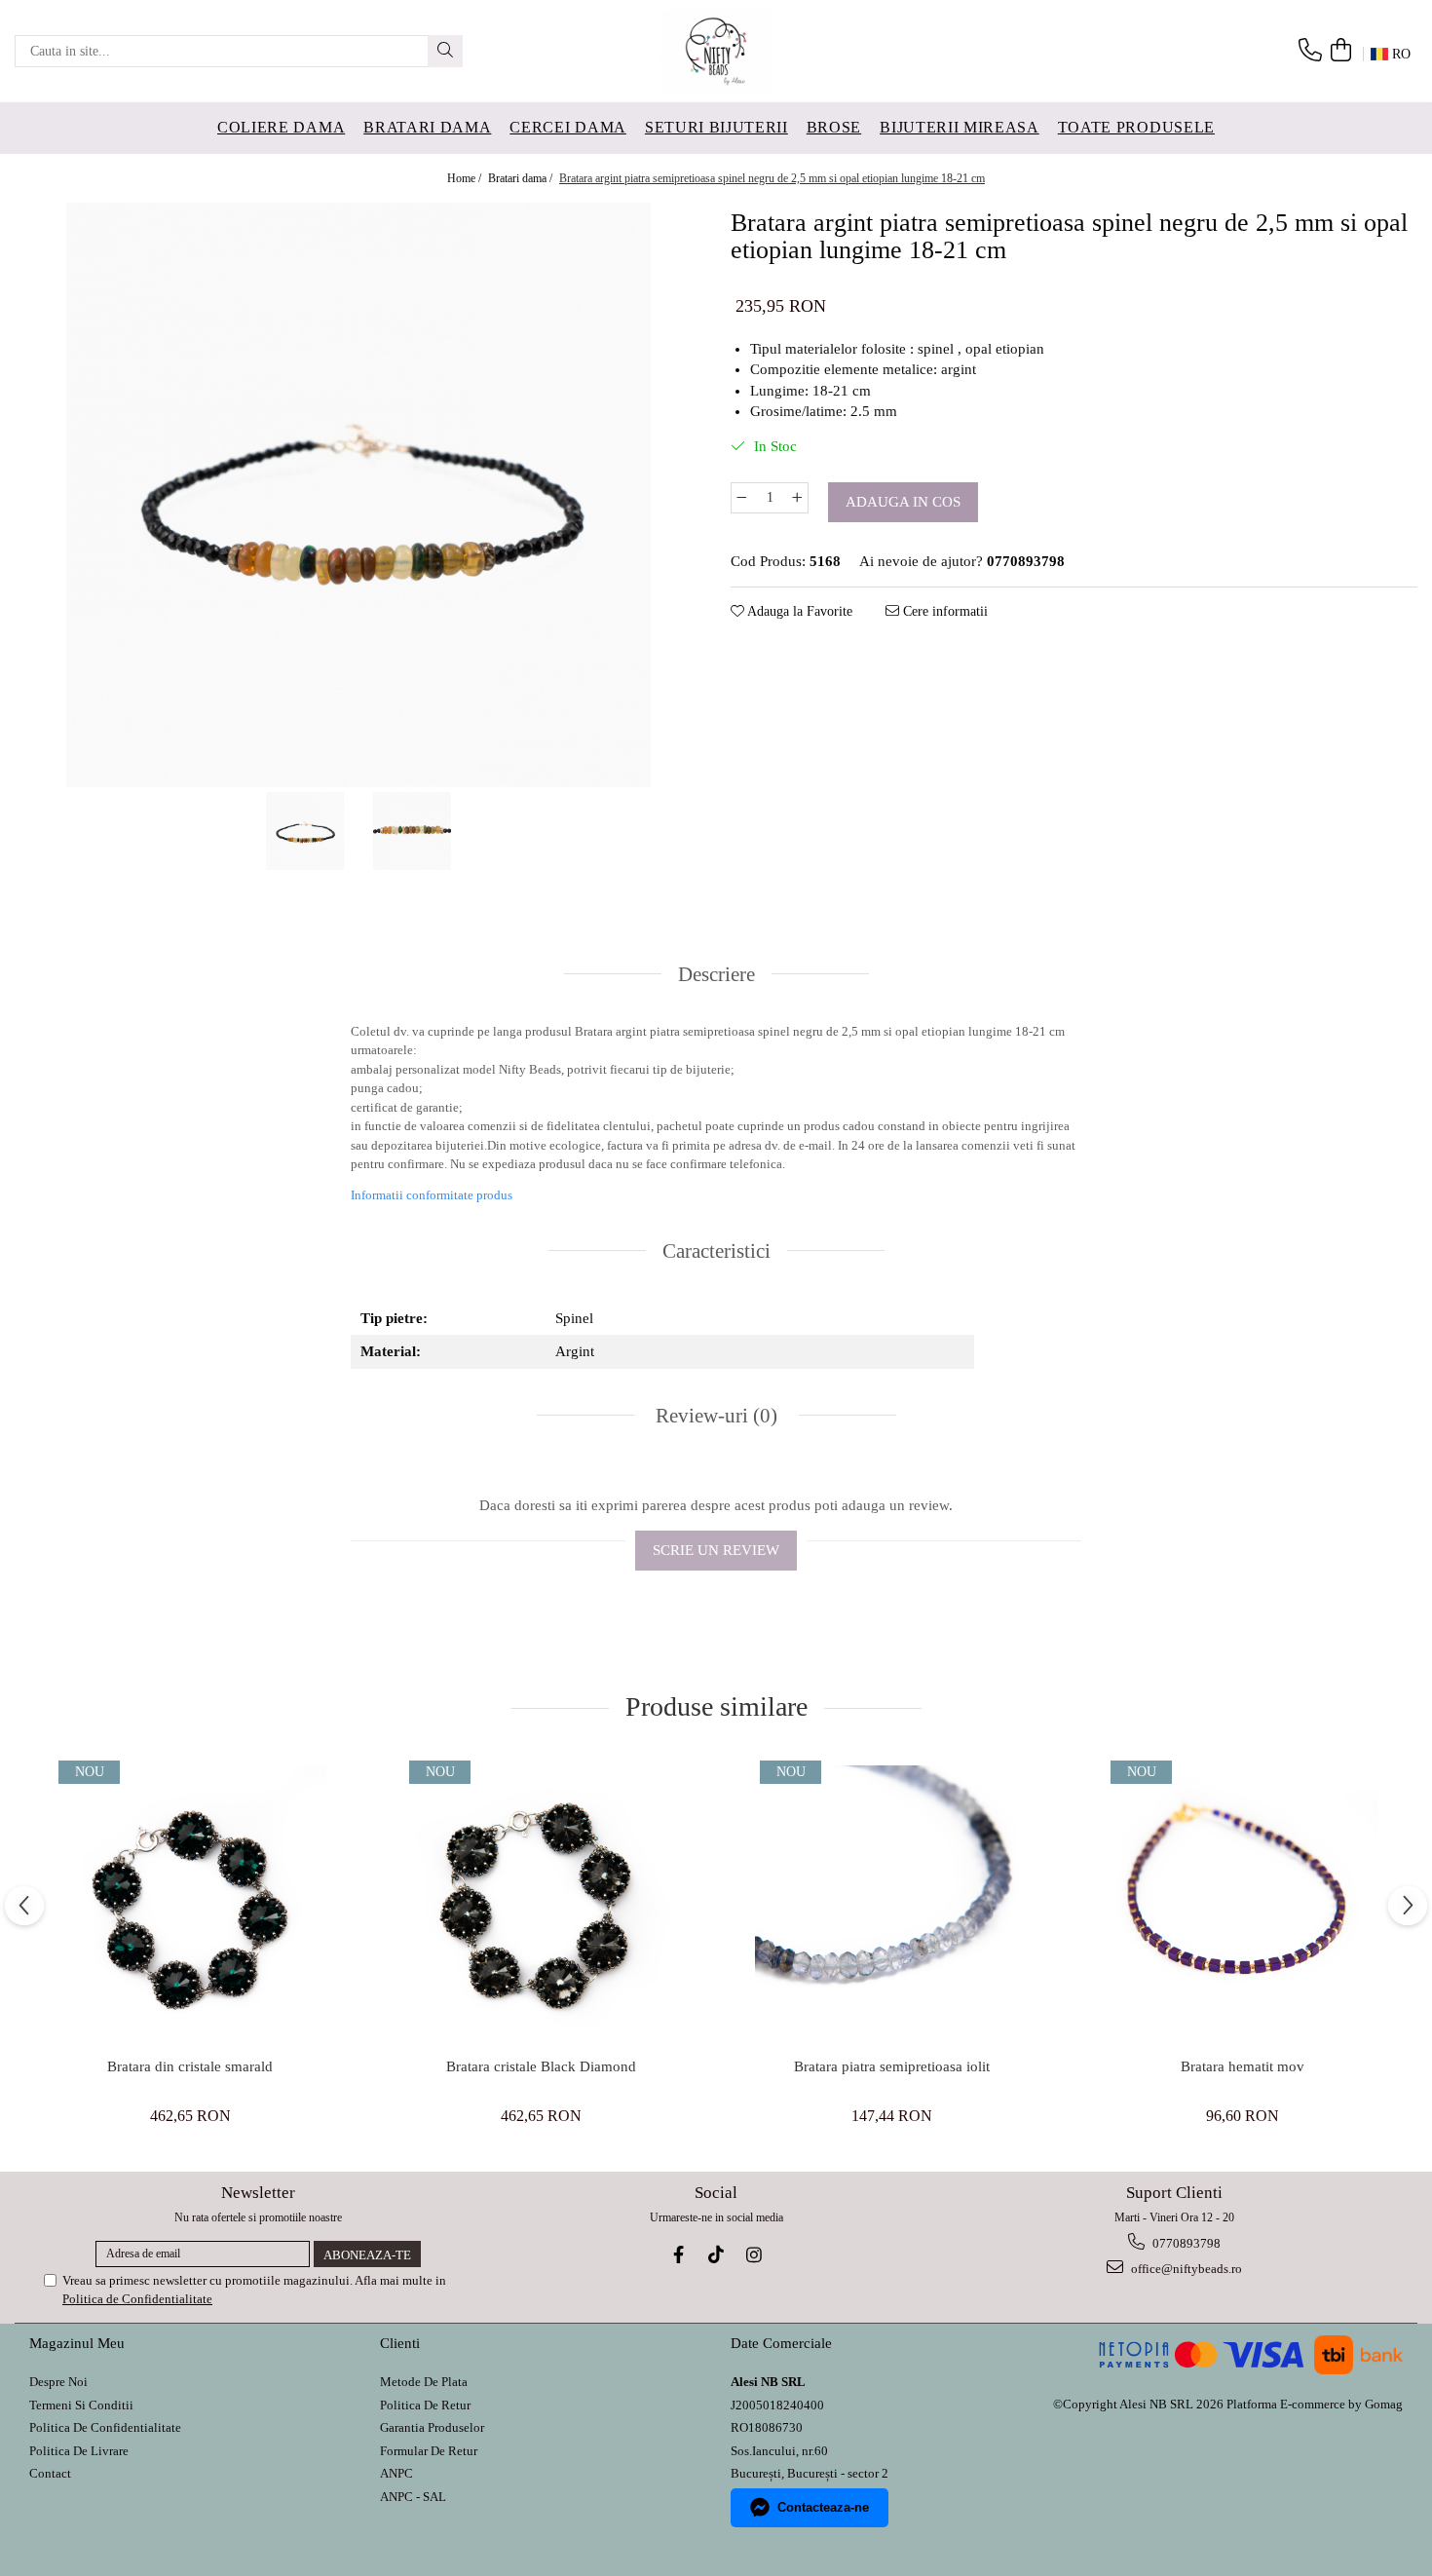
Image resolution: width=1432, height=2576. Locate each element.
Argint (575, 1351)
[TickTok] (716, 2255)
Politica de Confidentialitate (137, 2299)
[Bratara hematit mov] (1242, 1902)
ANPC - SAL (413, 2497)
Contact (50, 2473)
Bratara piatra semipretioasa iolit (892, 2066)
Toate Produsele (1136, 127)
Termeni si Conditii (81, 2405)
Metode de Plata (424, 2382)
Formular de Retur (429, 2451)
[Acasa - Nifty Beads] (716, 51)
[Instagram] (754, 2255)
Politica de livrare (79, 2451)
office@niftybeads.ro (1185, 2269)
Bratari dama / (522, 178)
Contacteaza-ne (823, 2507)
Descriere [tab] (716, 974)
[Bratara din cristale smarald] (190, 1902)
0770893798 (1185, 2243)
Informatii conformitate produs (432, 1195)
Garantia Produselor (432, 2427)
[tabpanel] (358, 495)
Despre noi (58, 2382)
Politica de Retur (425, 2405)
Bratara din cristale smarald (190, 2066)
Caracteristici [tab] (716, 1251)
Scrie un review (716, 1550)
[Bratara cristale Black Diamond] (541, 1902)
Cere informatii (943, 611)
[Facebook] (678, 2255)
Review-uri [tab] (714, 1416)
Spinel (574, 1318)
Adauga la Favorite (798, 611)
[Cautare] (445, 51)
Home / (466, 178)
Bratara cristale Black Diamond (541, 2066)
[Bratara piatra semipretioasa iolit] (891, 1902)
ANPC (396, 2473)
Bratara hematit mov (1243, 2066)
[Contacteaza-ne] (1310, 51)
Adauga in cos (903, 502)
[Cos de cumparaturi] (1340, 51)
